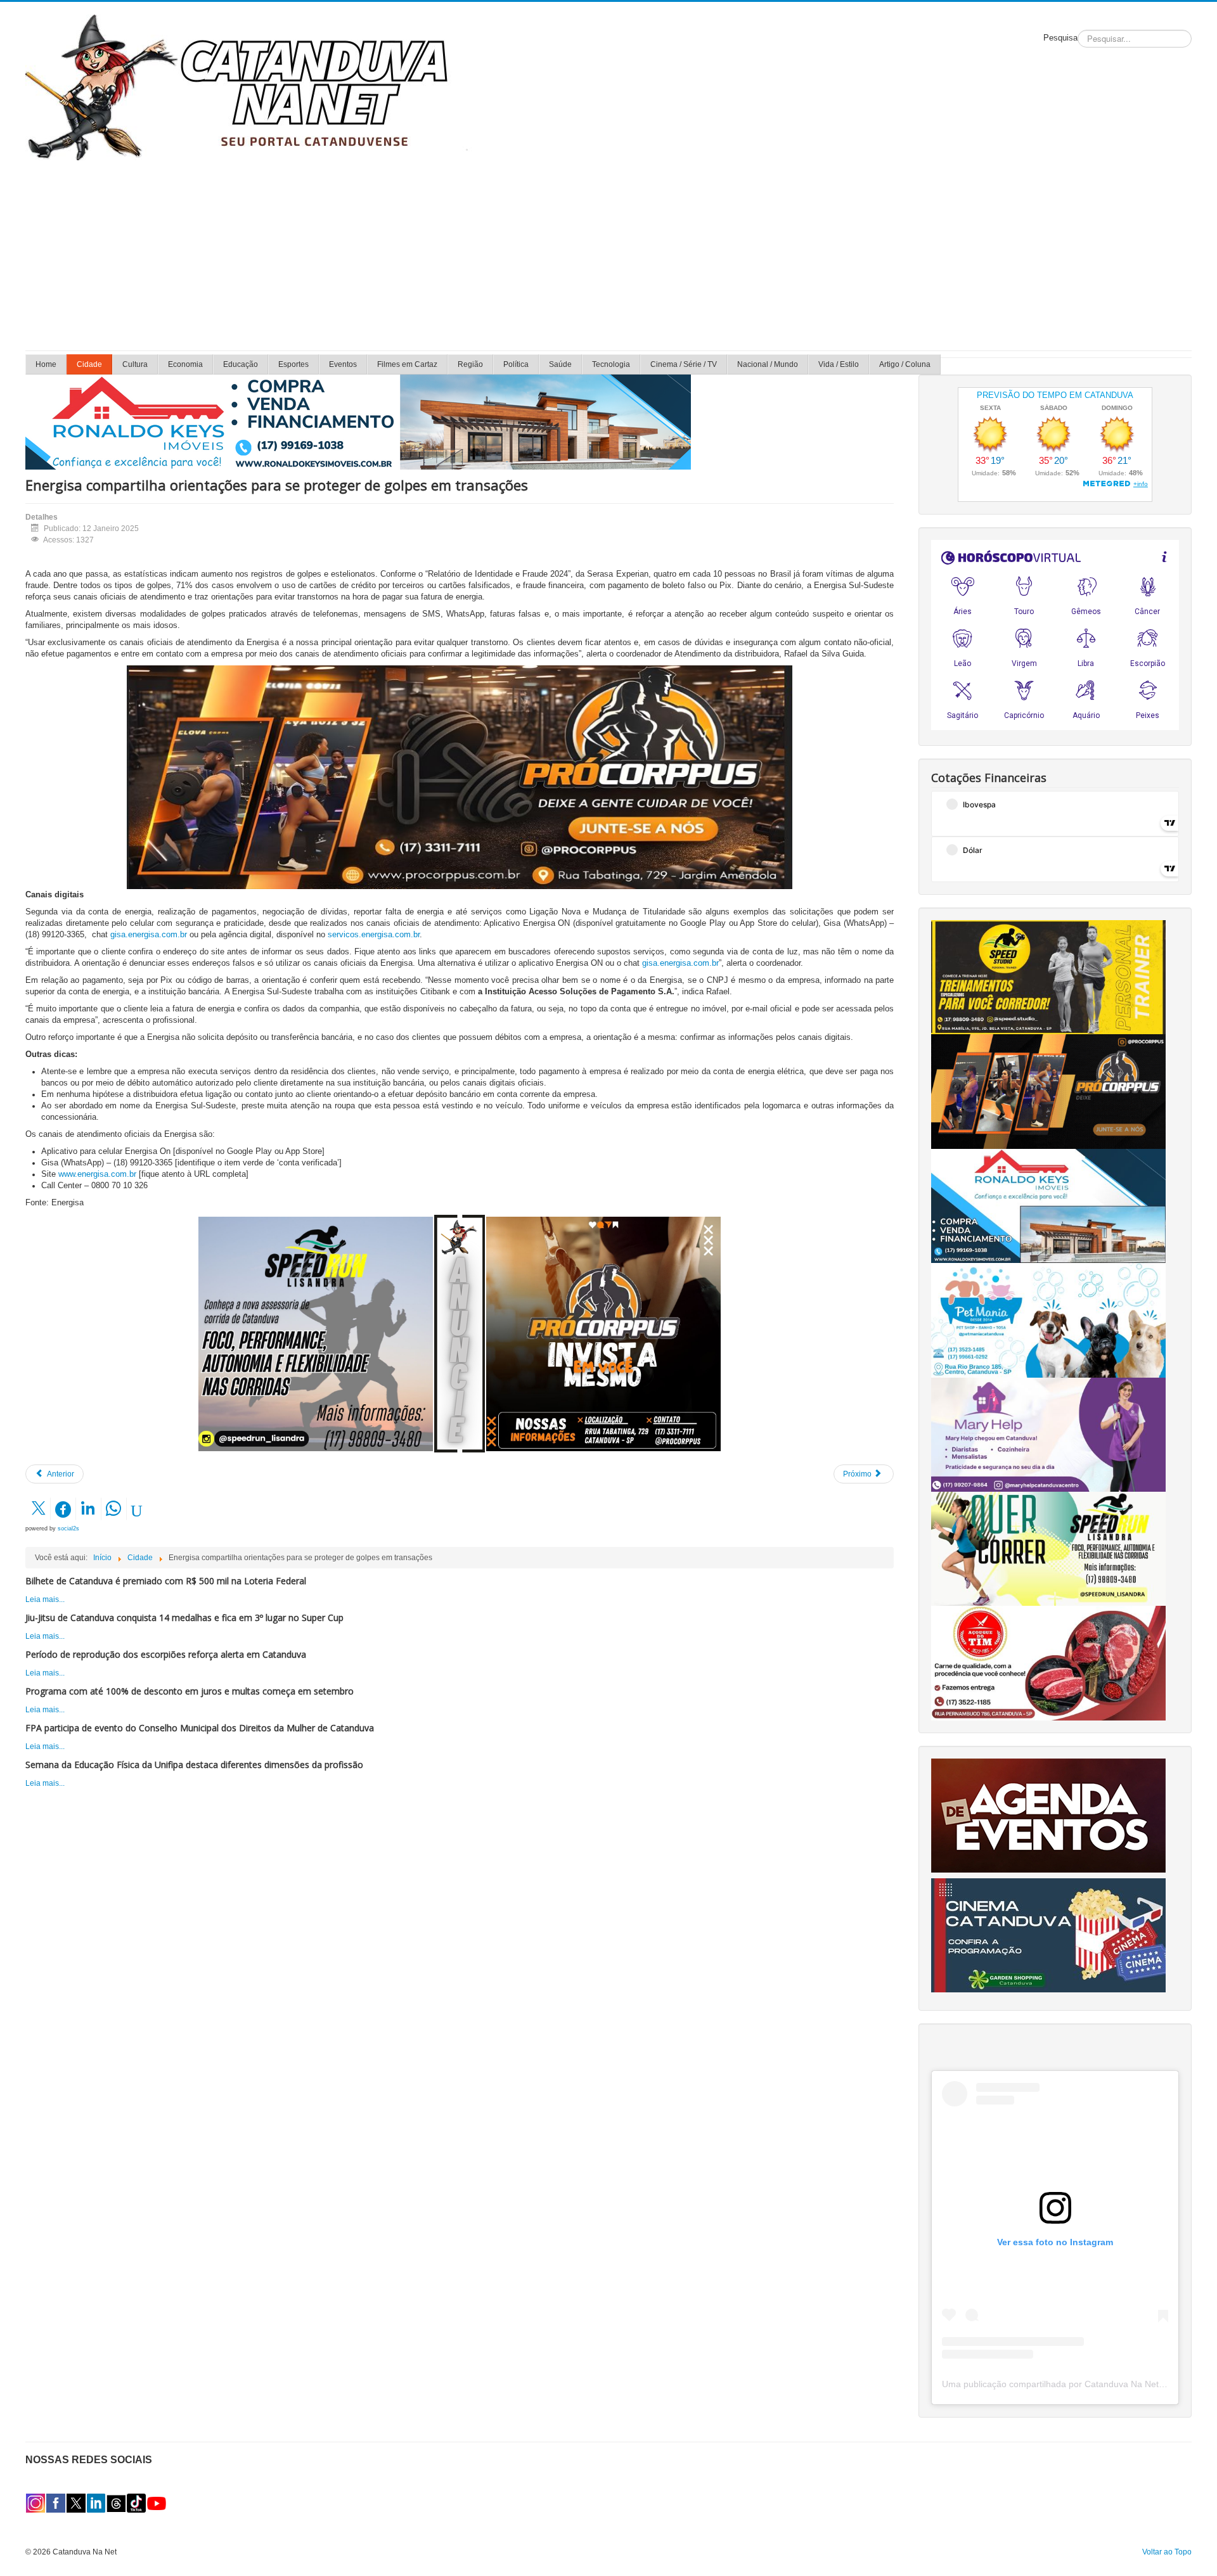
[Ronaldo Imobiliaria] (1048, 1205)
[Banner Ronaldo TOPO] (358, 421)
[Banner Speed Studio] (1048, 977)
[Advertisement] (608, 255)
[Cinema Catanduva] (1048, 1935)
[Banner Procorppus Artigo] (460, 777)
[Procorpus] (1048, 1091)
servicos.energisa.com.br (374, 934)
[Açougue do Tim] (1048, 1663)
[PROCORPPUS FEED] (603, 1333)
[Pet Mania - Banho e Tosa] (1048, 1320)
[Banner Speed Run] (316, 1333)
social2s (68, 1528)
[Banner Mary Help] (1048, 1434)
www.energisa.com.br (97, 1174)
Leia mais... (45, 1599)
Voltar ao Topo (1167, 2552)
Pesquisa (1060, 38)
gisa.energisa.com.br (149, 934)
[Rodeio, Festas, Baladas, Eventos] (1048, 1815)
